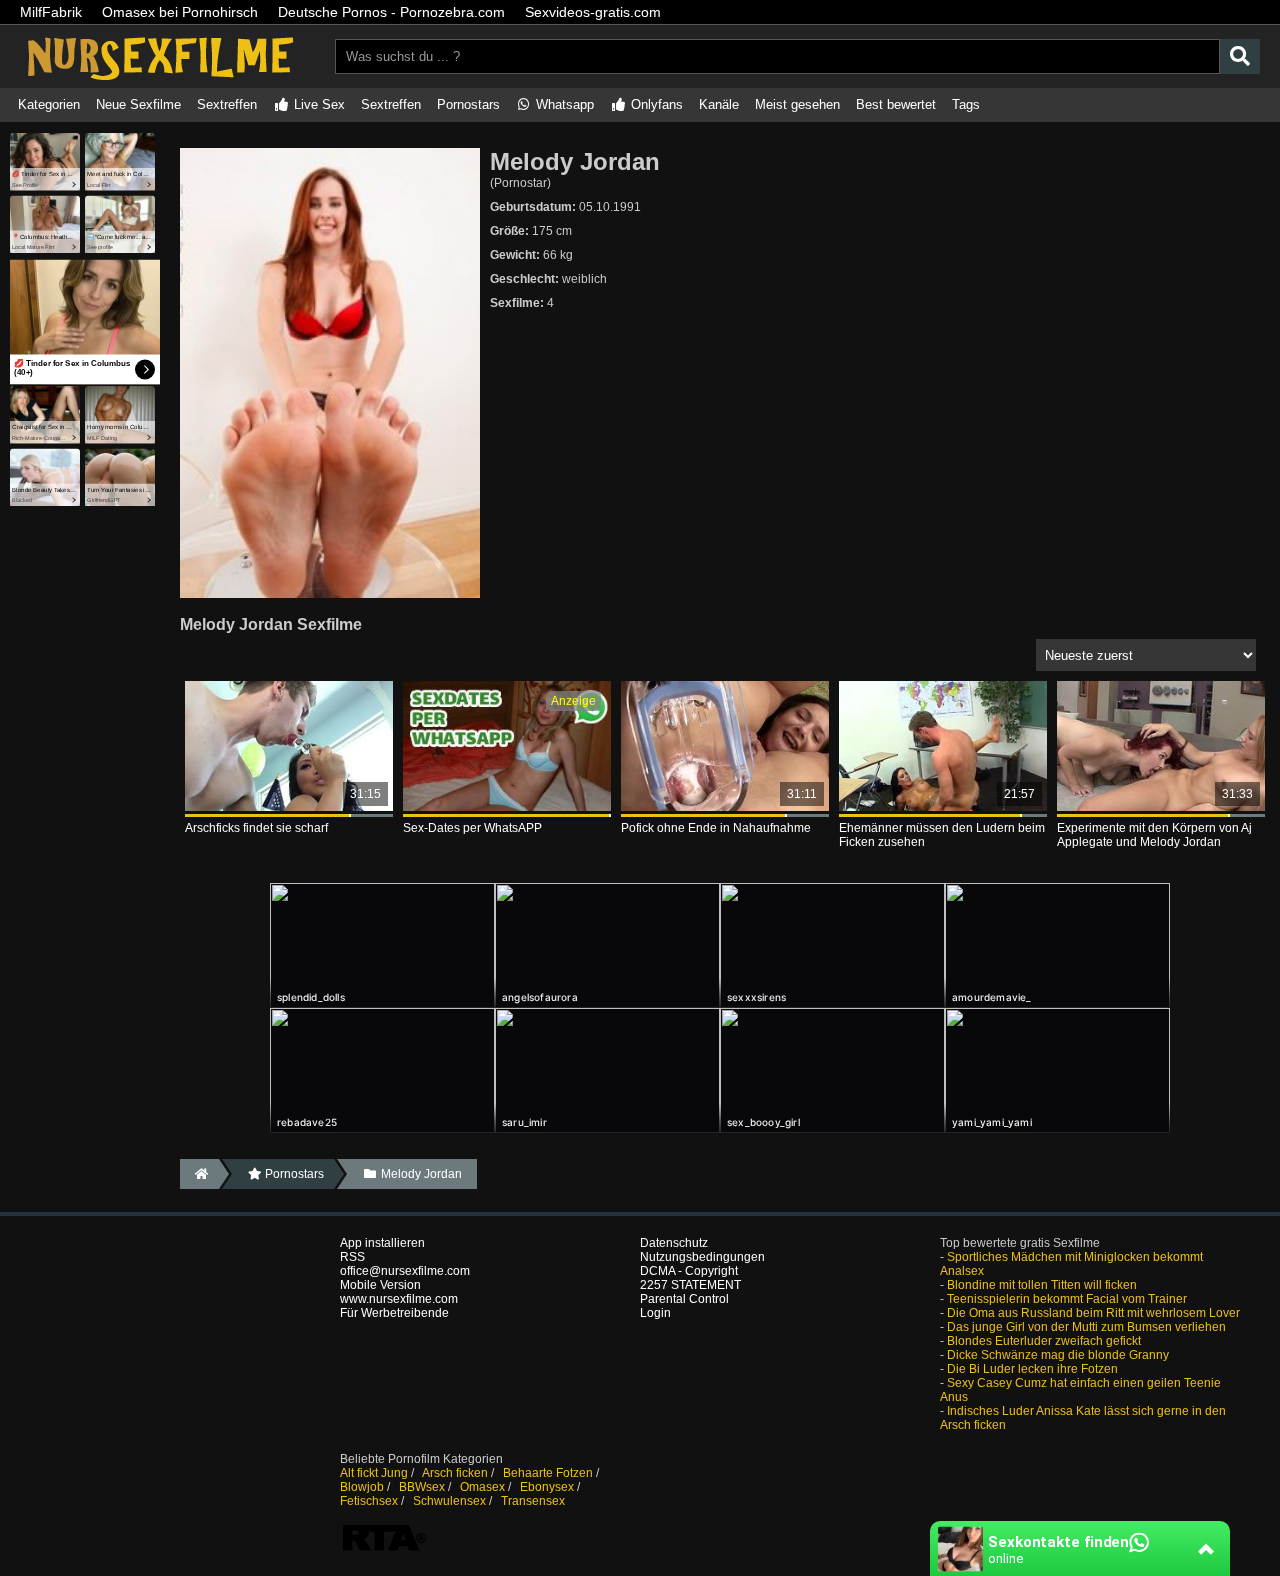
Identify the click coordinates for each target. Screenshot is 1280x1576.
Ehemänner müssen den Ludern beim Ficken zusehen (942, 835)
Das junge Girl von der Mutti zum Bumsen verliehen (1086, 1327)
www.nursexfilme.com (399, 1299)
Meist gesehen (797, 104)
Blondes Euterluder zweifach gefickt (1044, 1341)
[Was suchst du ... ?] (1240, 56)
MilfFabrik (51, 12)
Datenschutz (674, 1243)
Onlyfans (655, 104)
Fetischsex (369, 1501)
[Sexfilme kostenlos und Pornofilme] (160, 81)
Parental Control (684, 1299)
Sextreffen (227, 104)
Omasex (482, 1487)
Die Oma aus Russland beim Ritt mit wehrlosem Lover (1093, 1313)
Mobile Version (380, 1285)
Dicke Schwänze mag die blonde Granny (1058, 1355)
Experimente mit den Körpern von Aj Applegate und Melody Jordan (1154, 835)
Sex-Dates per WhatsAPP (472, 828)
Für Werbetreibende (394, 1313)
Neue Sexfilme (138, 104)
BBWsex (422, 1487)
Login (655, 1313)
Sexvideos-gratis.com (593, 12)
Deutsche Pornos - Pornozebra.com (391, 12)
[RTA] (384, 1549)
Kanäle (719, 104)
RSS (352, 1257)
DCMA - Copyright (689, 1271)
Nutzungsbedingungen (702, 1257)
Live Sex (317, 104)
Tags (966, 104)
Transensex (533, 1501)
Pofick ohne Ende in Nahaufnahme (716, 828)
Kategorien (49, 104)
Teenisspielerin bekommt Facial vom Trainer (1067, 1299)
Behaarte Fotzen (548, 1473)
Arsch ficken (455, 1473)
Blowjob (362, 1487)
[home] (199, 1174)
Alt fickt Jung (374, 1473)
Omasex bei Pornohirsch (180, 12)
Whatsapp (563, 104)
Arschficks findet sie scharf (256, 828)
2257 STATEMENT (690, 1285)
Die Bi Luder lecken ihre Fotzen (1032, 1369)
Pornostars (468, 104)
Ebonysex (547, 1487)
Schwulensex (449, 1501)
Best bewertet (896, 104)
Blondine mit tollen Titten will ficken (1042, 1285)
